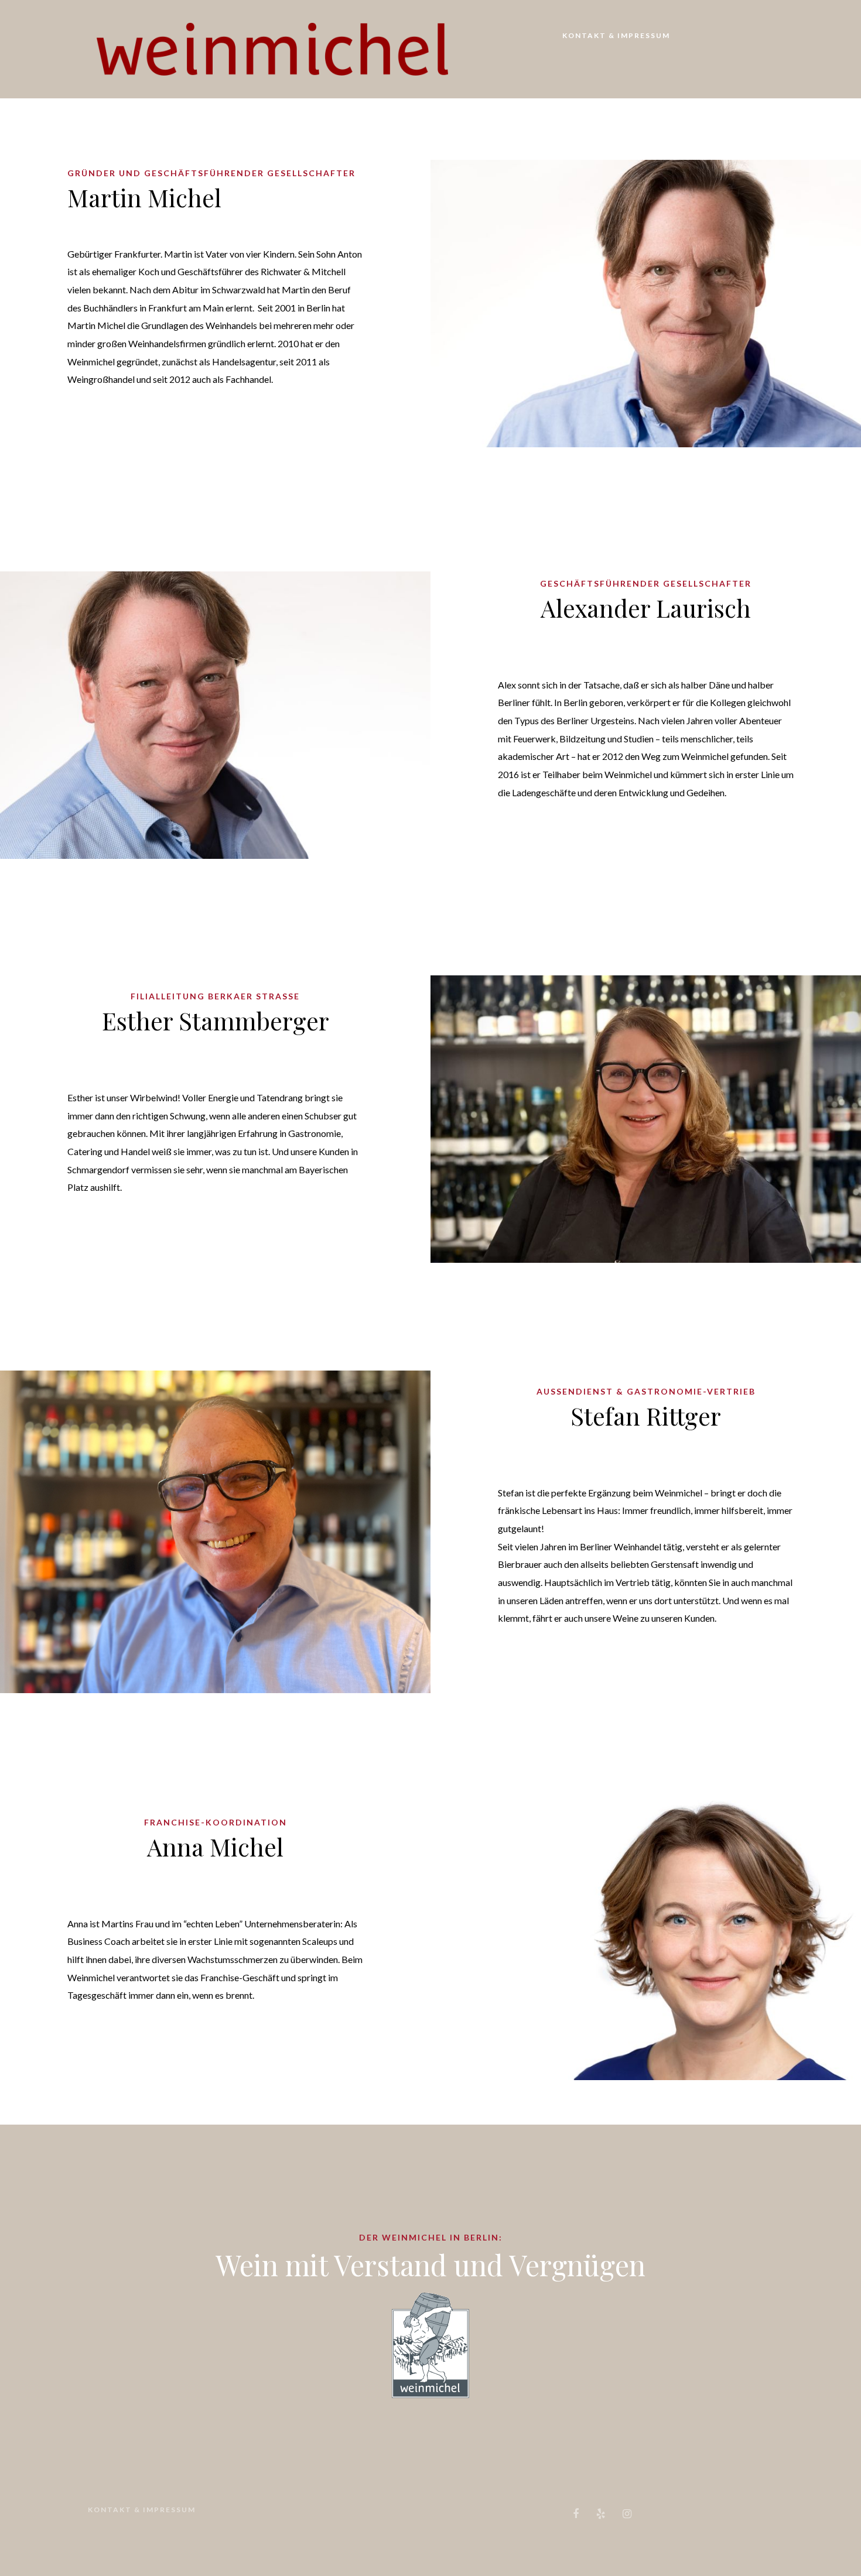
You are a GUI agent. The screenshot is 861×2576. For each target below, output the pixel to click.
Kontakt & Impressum (616, 35)
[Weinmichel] (272, 48)
